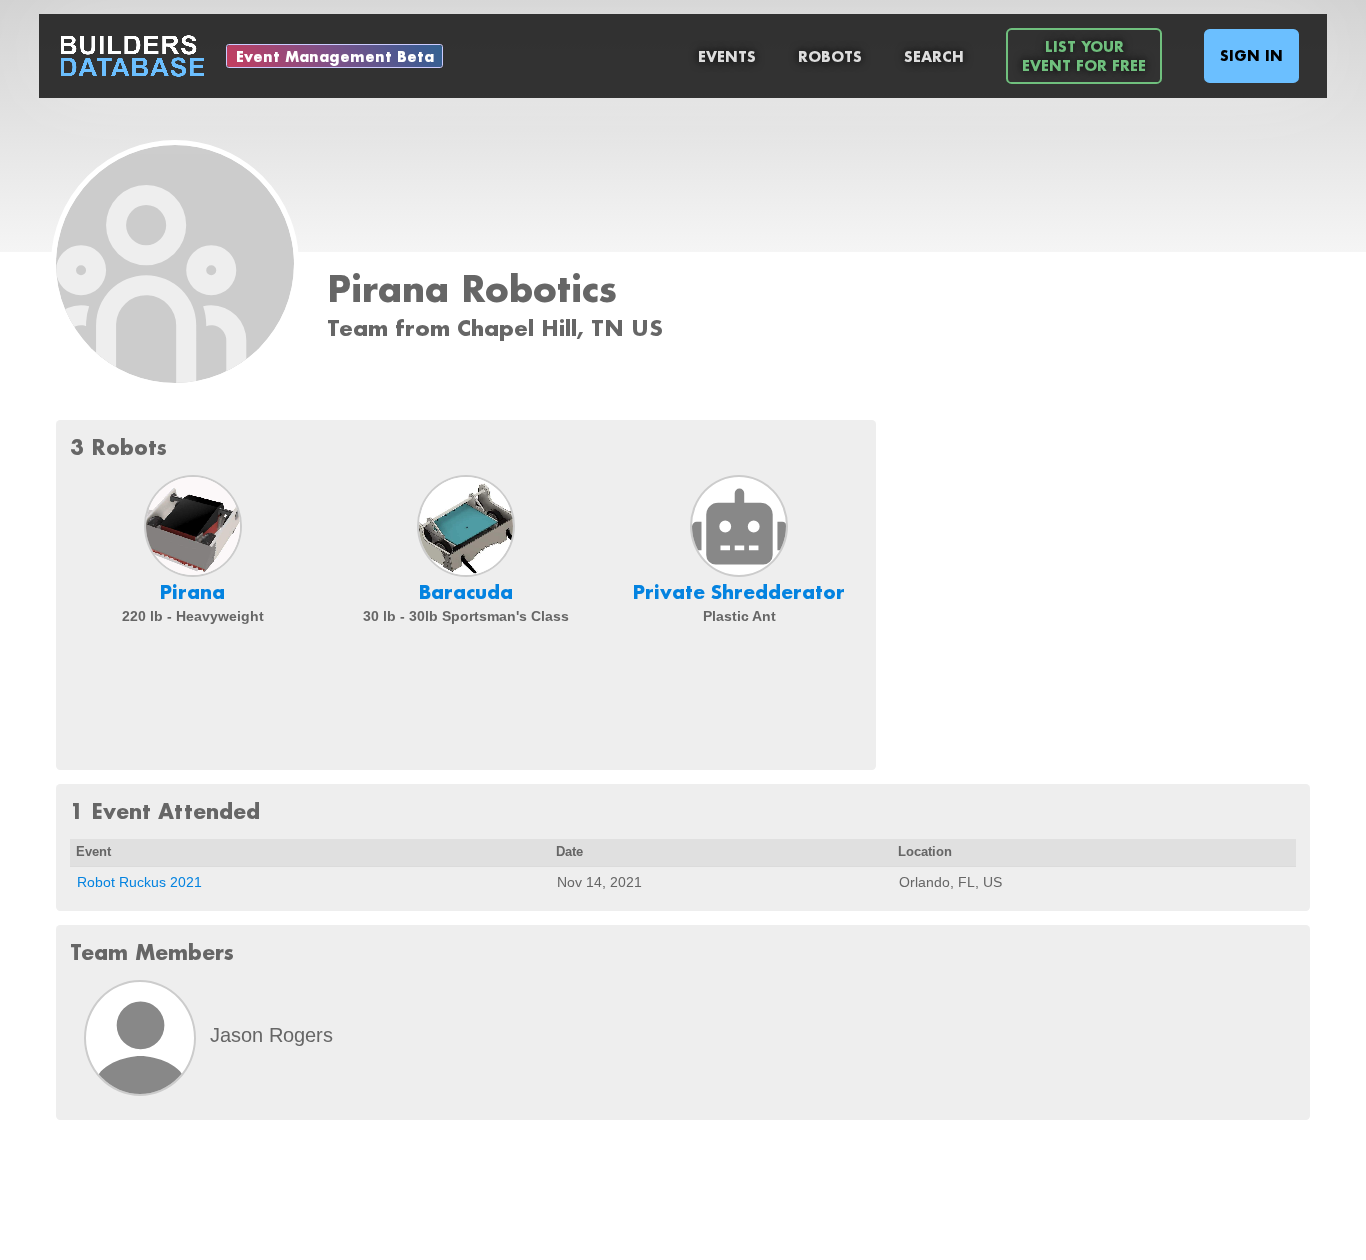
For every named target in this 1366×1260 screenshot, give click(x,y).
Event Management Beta (335, 56)
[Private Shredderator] (739, 526)
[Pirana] (193, 526)
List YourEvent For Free (1084, 56)
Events (727, 56)
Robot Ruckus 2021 (139, 882)
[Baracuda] (466, 526)
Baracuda (466, 592)
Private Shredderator (739, 592)
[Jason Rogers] (140, 1038)
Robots (830, 56)
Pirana (192, 592)
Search (934, 56)
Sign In (1251, 55)
